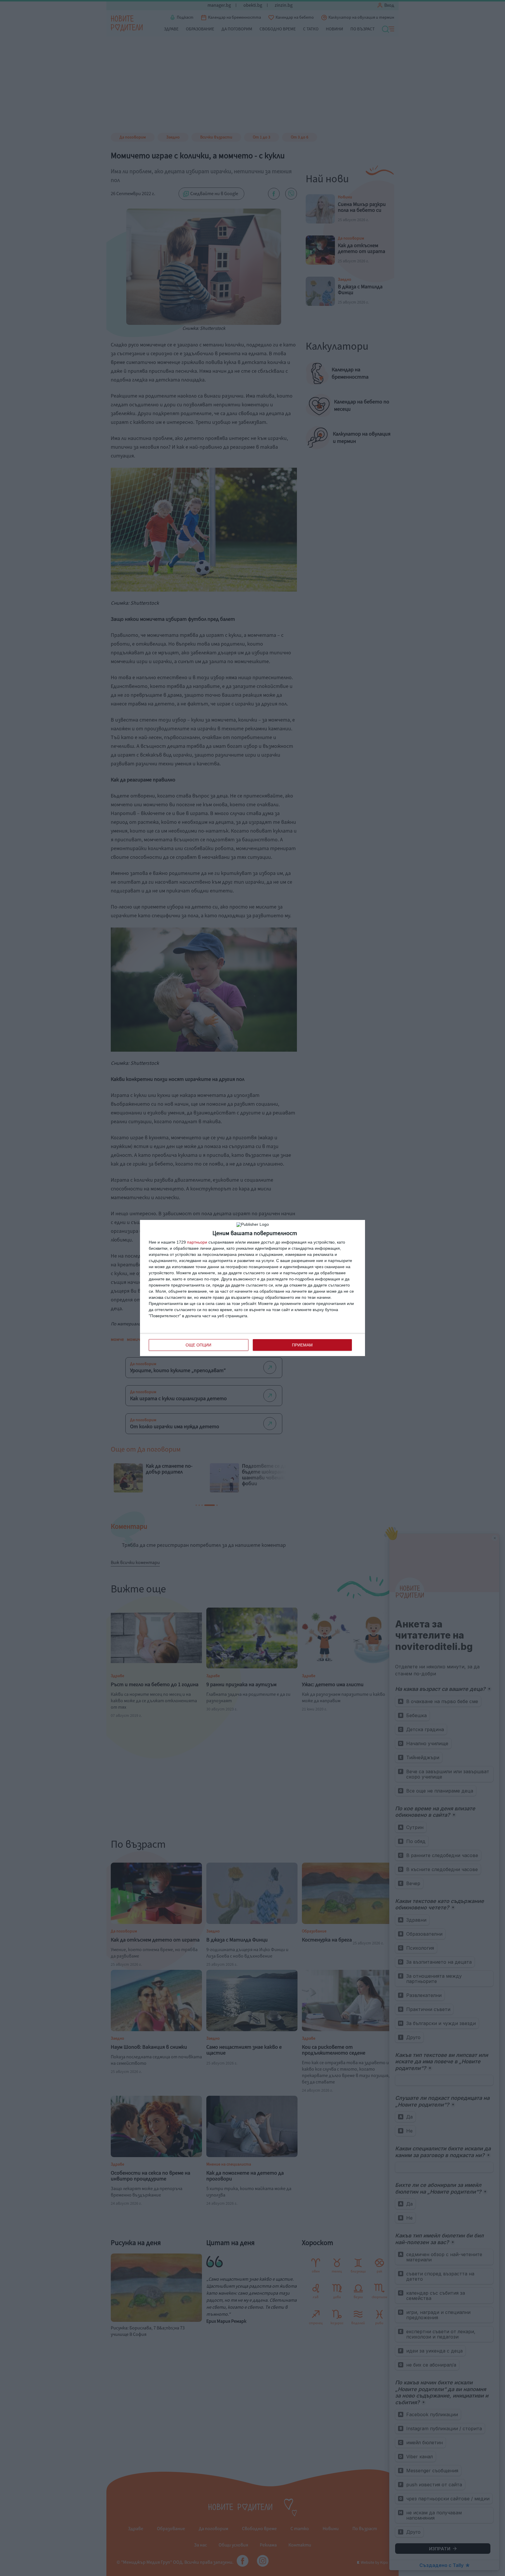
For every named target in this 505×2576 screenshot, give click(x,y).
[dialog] (252, 1288)
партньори (197, 1242)
